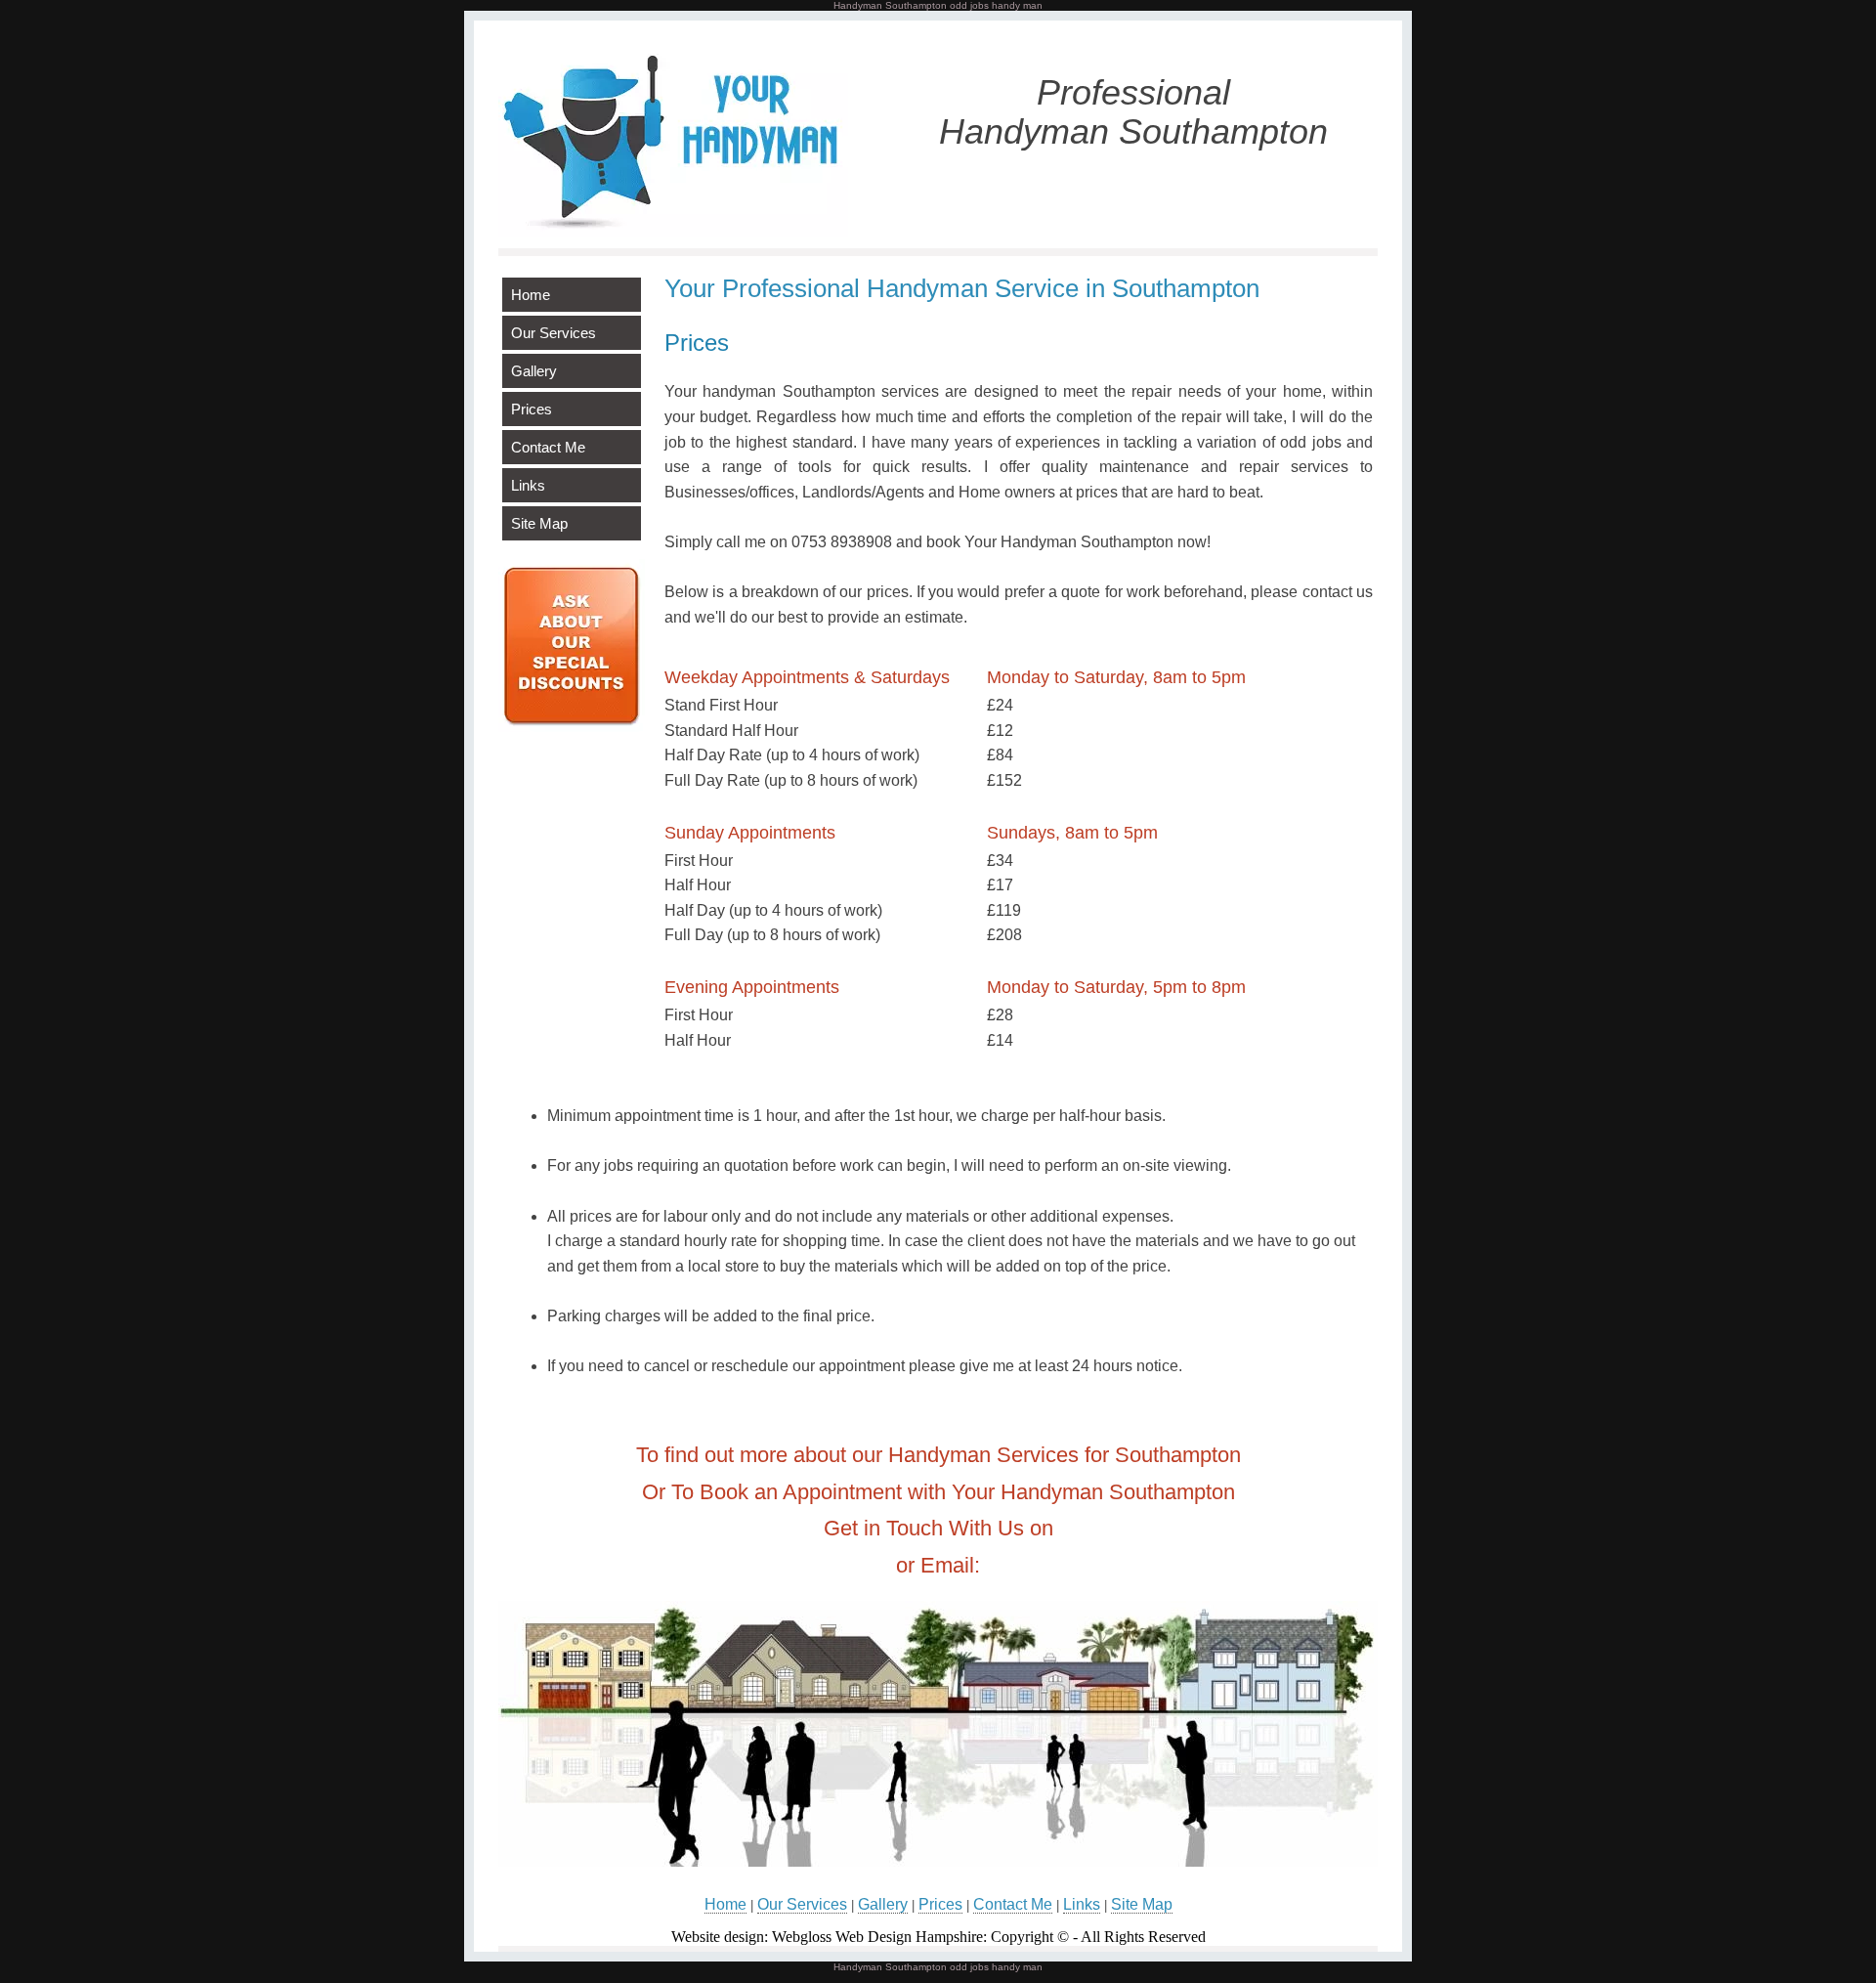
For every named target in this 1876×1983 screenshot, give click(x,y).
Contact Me (548, 447)
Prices (532, 409)
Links (528, 485)
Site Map (539, 523)
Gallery (534, 371)
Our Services (554, 333)
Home (531, 295)
